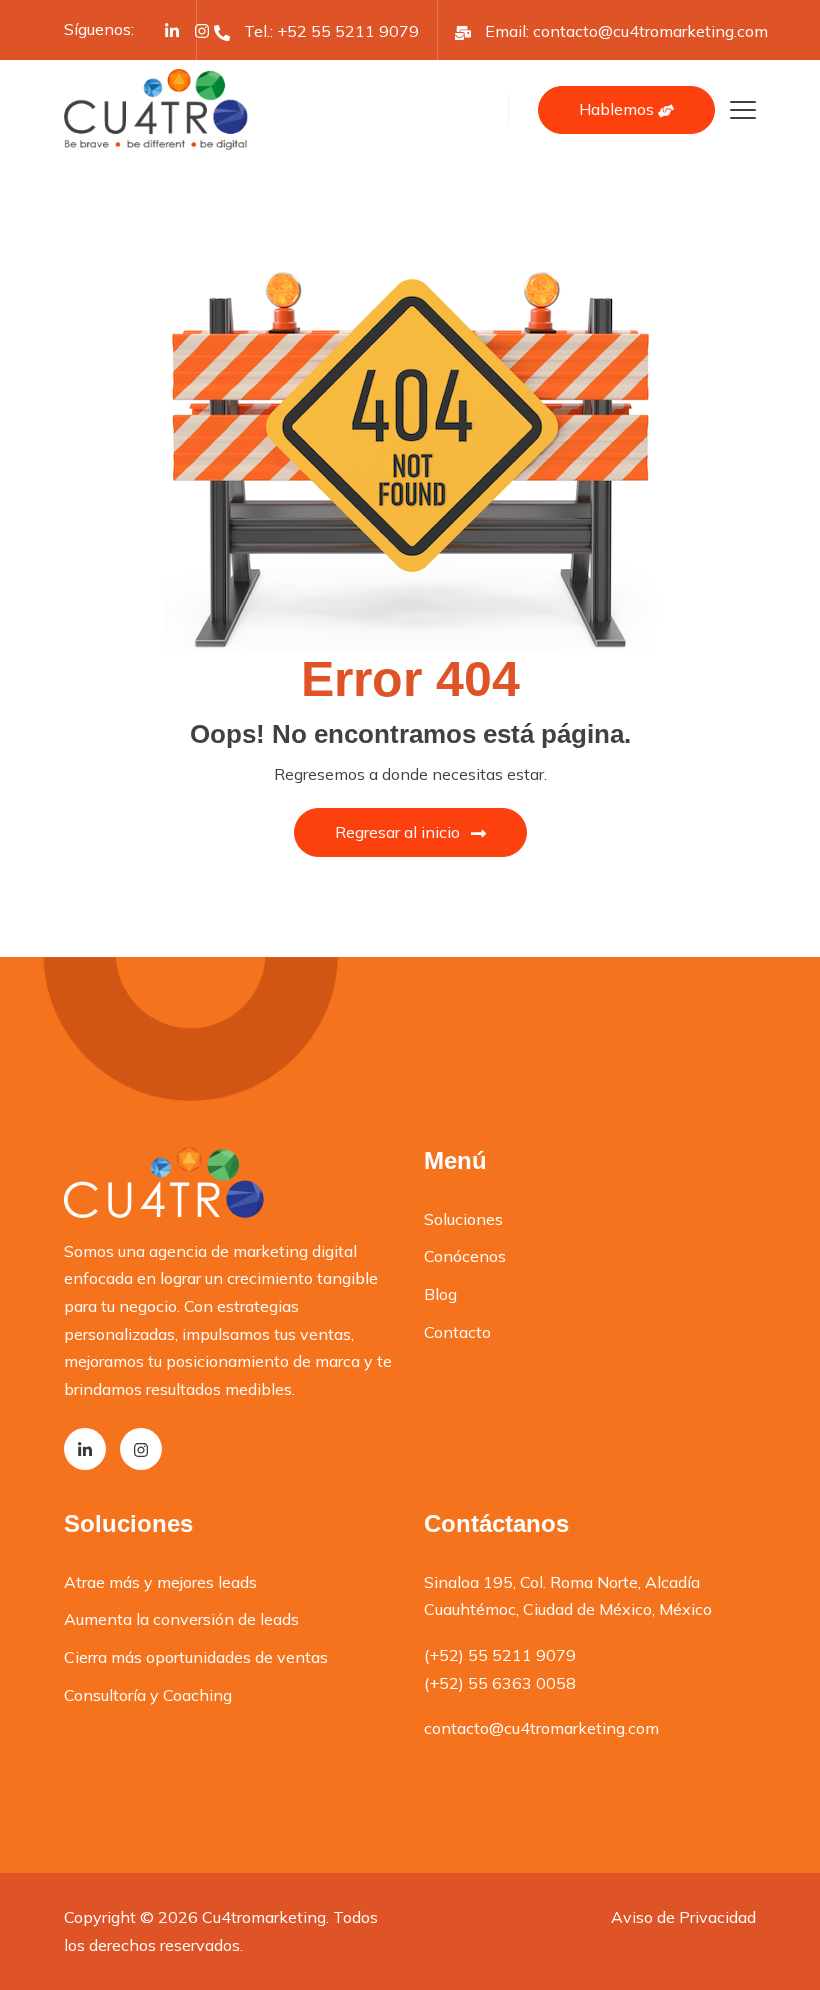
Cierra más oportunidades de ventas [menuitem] (196, 1657)
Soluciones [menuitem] (463, 1219)
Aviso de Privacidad (683, 1917)
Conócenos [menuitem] (465, 1256)
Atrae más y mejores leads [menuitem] (160, 1582)
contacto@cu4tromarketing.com (650, 31)
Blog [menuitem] (440, 1294)
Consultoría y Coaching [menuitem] (148, 1695)
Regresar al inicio (397, 832)
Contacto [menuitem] (457, 1332)
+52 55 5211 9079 (348, 31)
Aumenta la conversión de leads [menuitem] (181, 1619)
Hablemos (618, 109)
